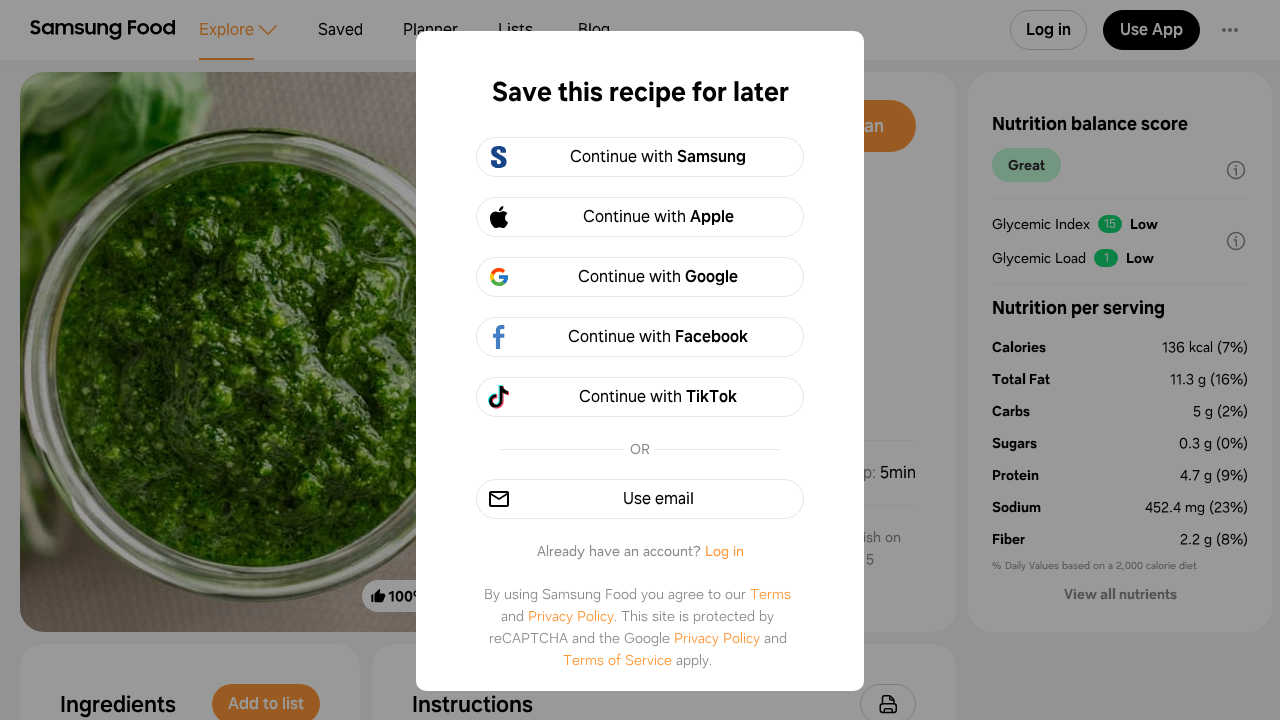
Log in (724, 551)
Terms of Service (617, 660)
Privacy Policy (571, 616)
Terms (770, 594)
